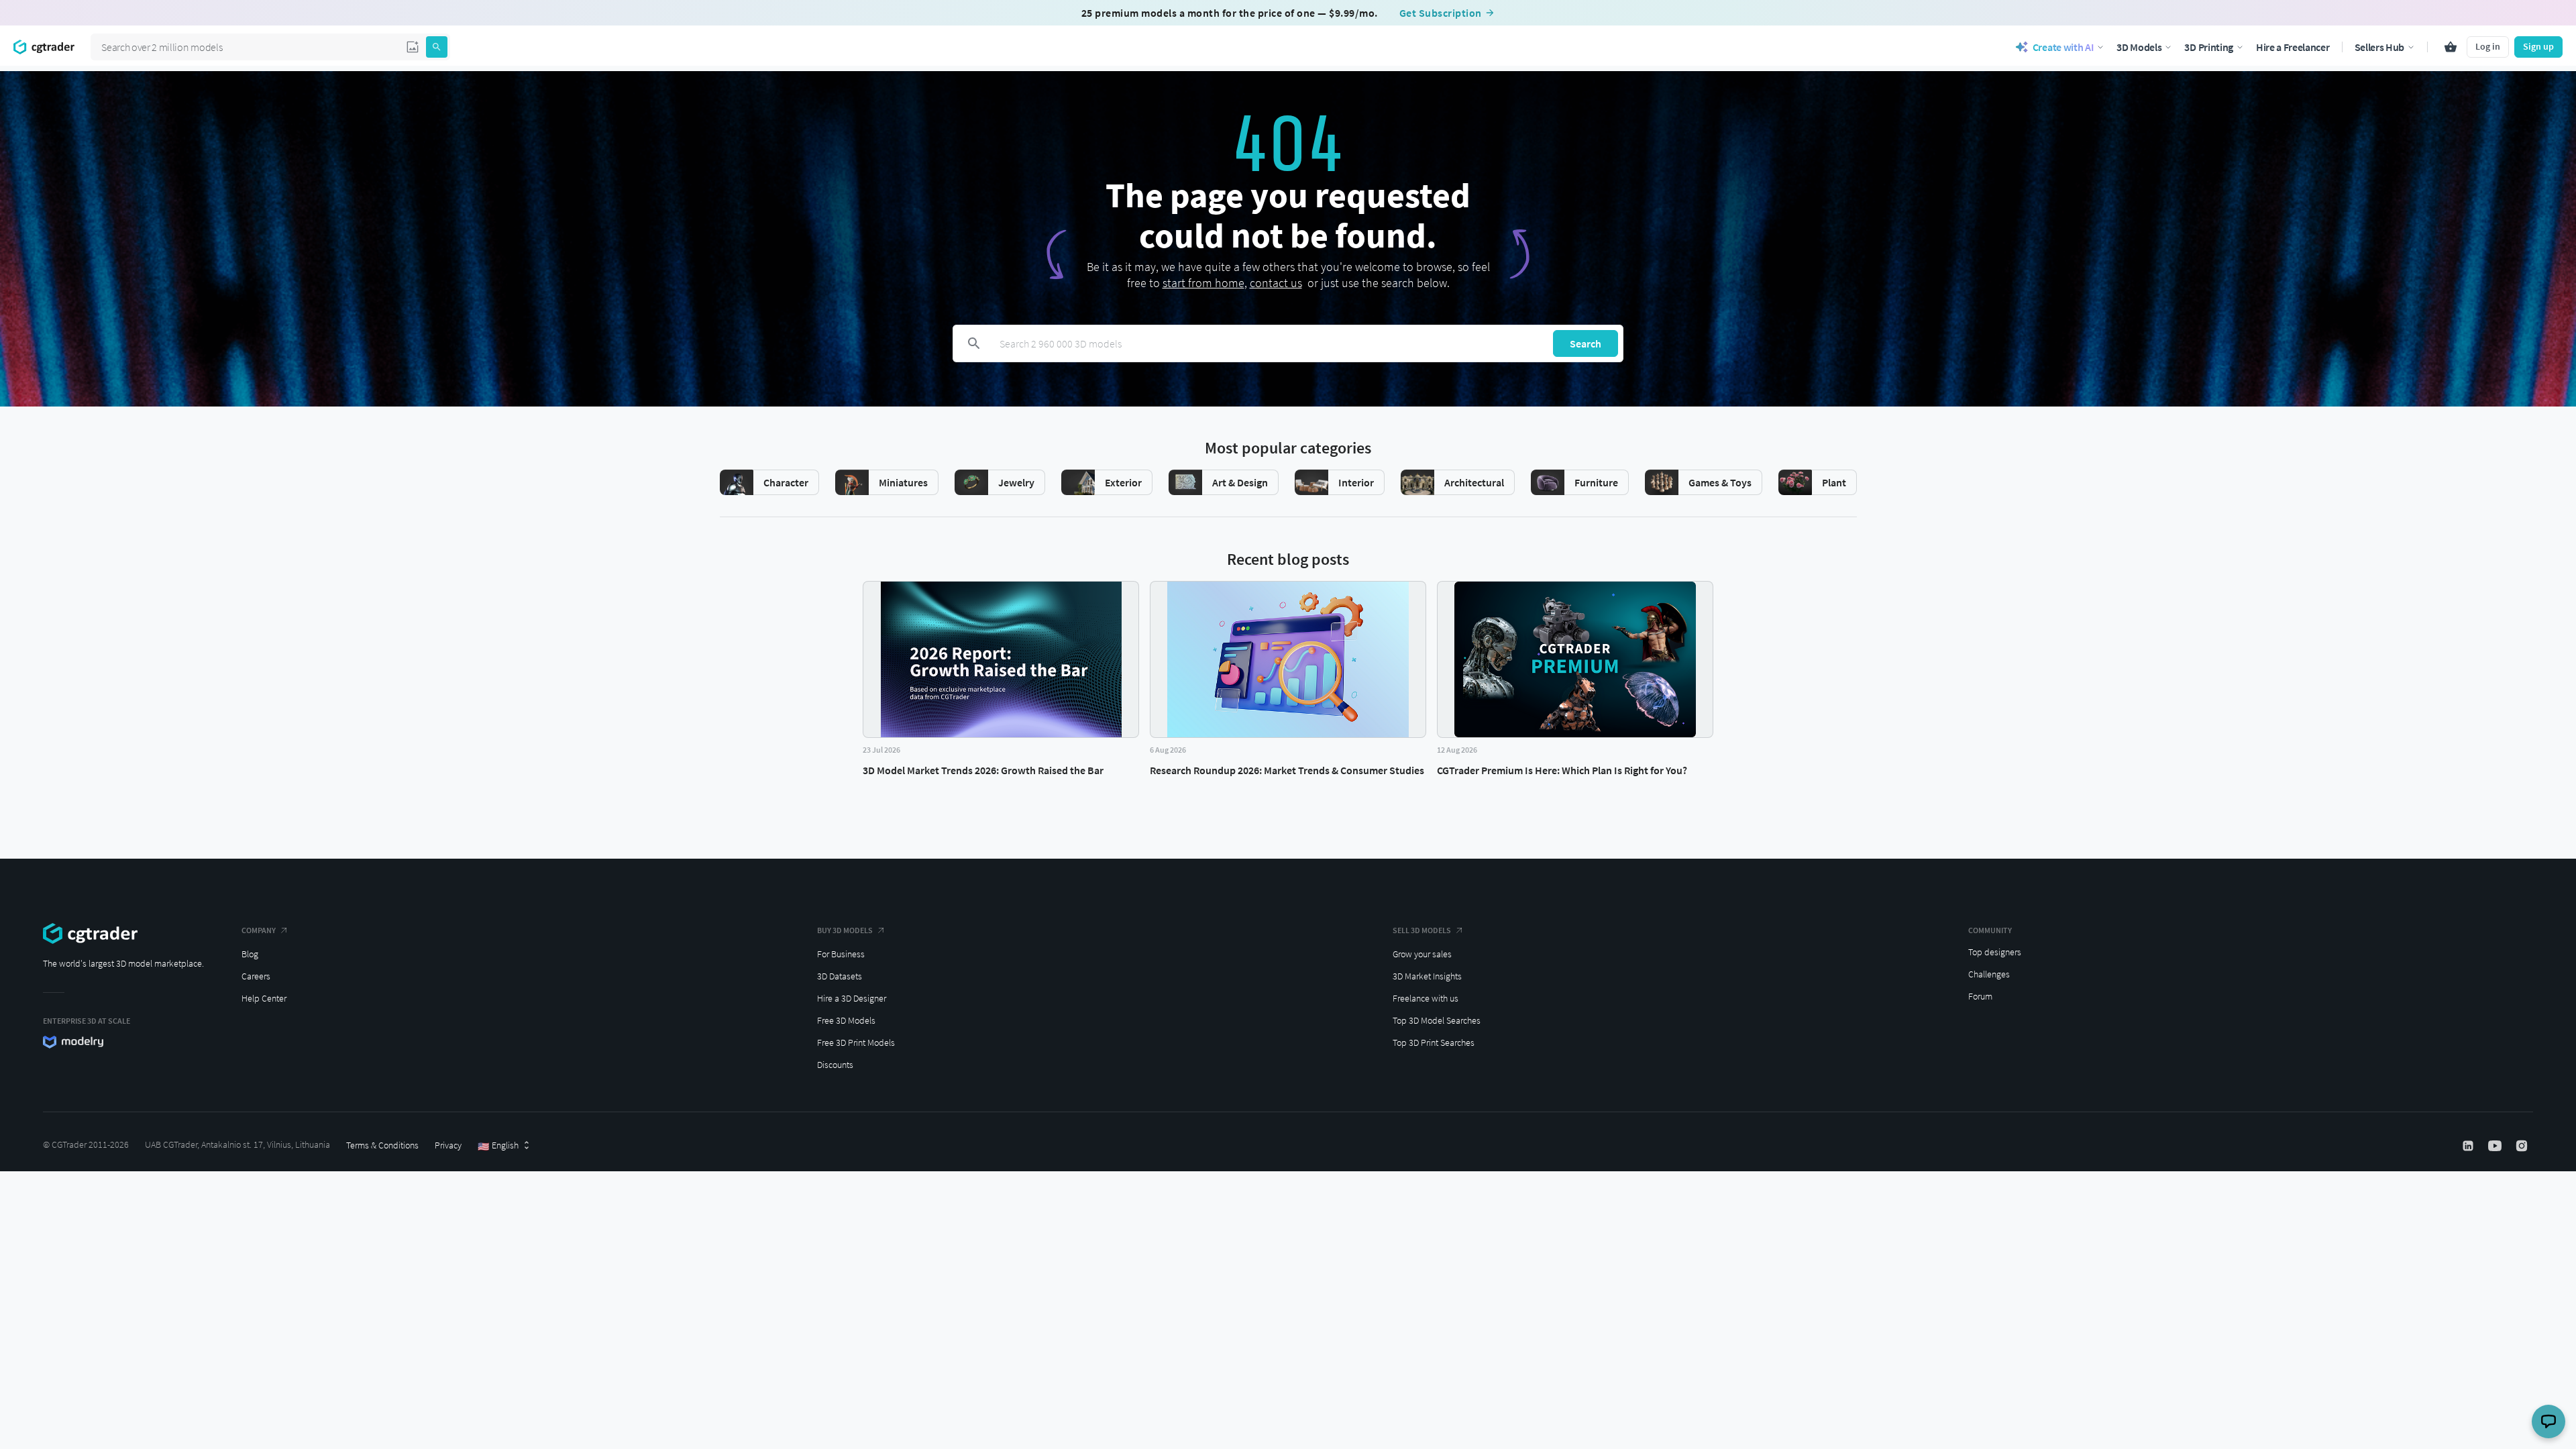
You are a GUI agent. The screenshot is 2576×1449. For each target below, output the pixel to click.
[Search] (437, 47)
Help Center (264, 998)
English (498, 1146)
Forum (1980, 996)
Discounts (835, 1065)
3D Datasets (840, 976)
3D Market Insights (1427, 976)
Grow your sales (1422, 954)
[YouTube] (2496, 1146)
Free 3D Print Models (856, 1042)
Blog (250, 954)
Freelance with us (1426, 998)
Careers (256, 976)
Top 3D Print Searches (1434, 1042)
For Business (841, 954)
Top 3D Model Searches (1437, 1020)
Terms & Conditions (382, 1145)
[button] (413, 47)
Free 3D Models (846, 1020)
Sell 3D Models (1422, 930)
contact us (1276, 283)
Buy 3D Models (845, 930)
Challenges (1989, 974)
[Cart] (2451, 47)
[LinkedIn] (2469, 1146)
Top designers (1995, 952)
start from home (1203, 283)
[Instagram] (2523, 1146)
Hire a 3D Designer (852, 998)
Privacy (448, 1145)
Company (259, 930)
